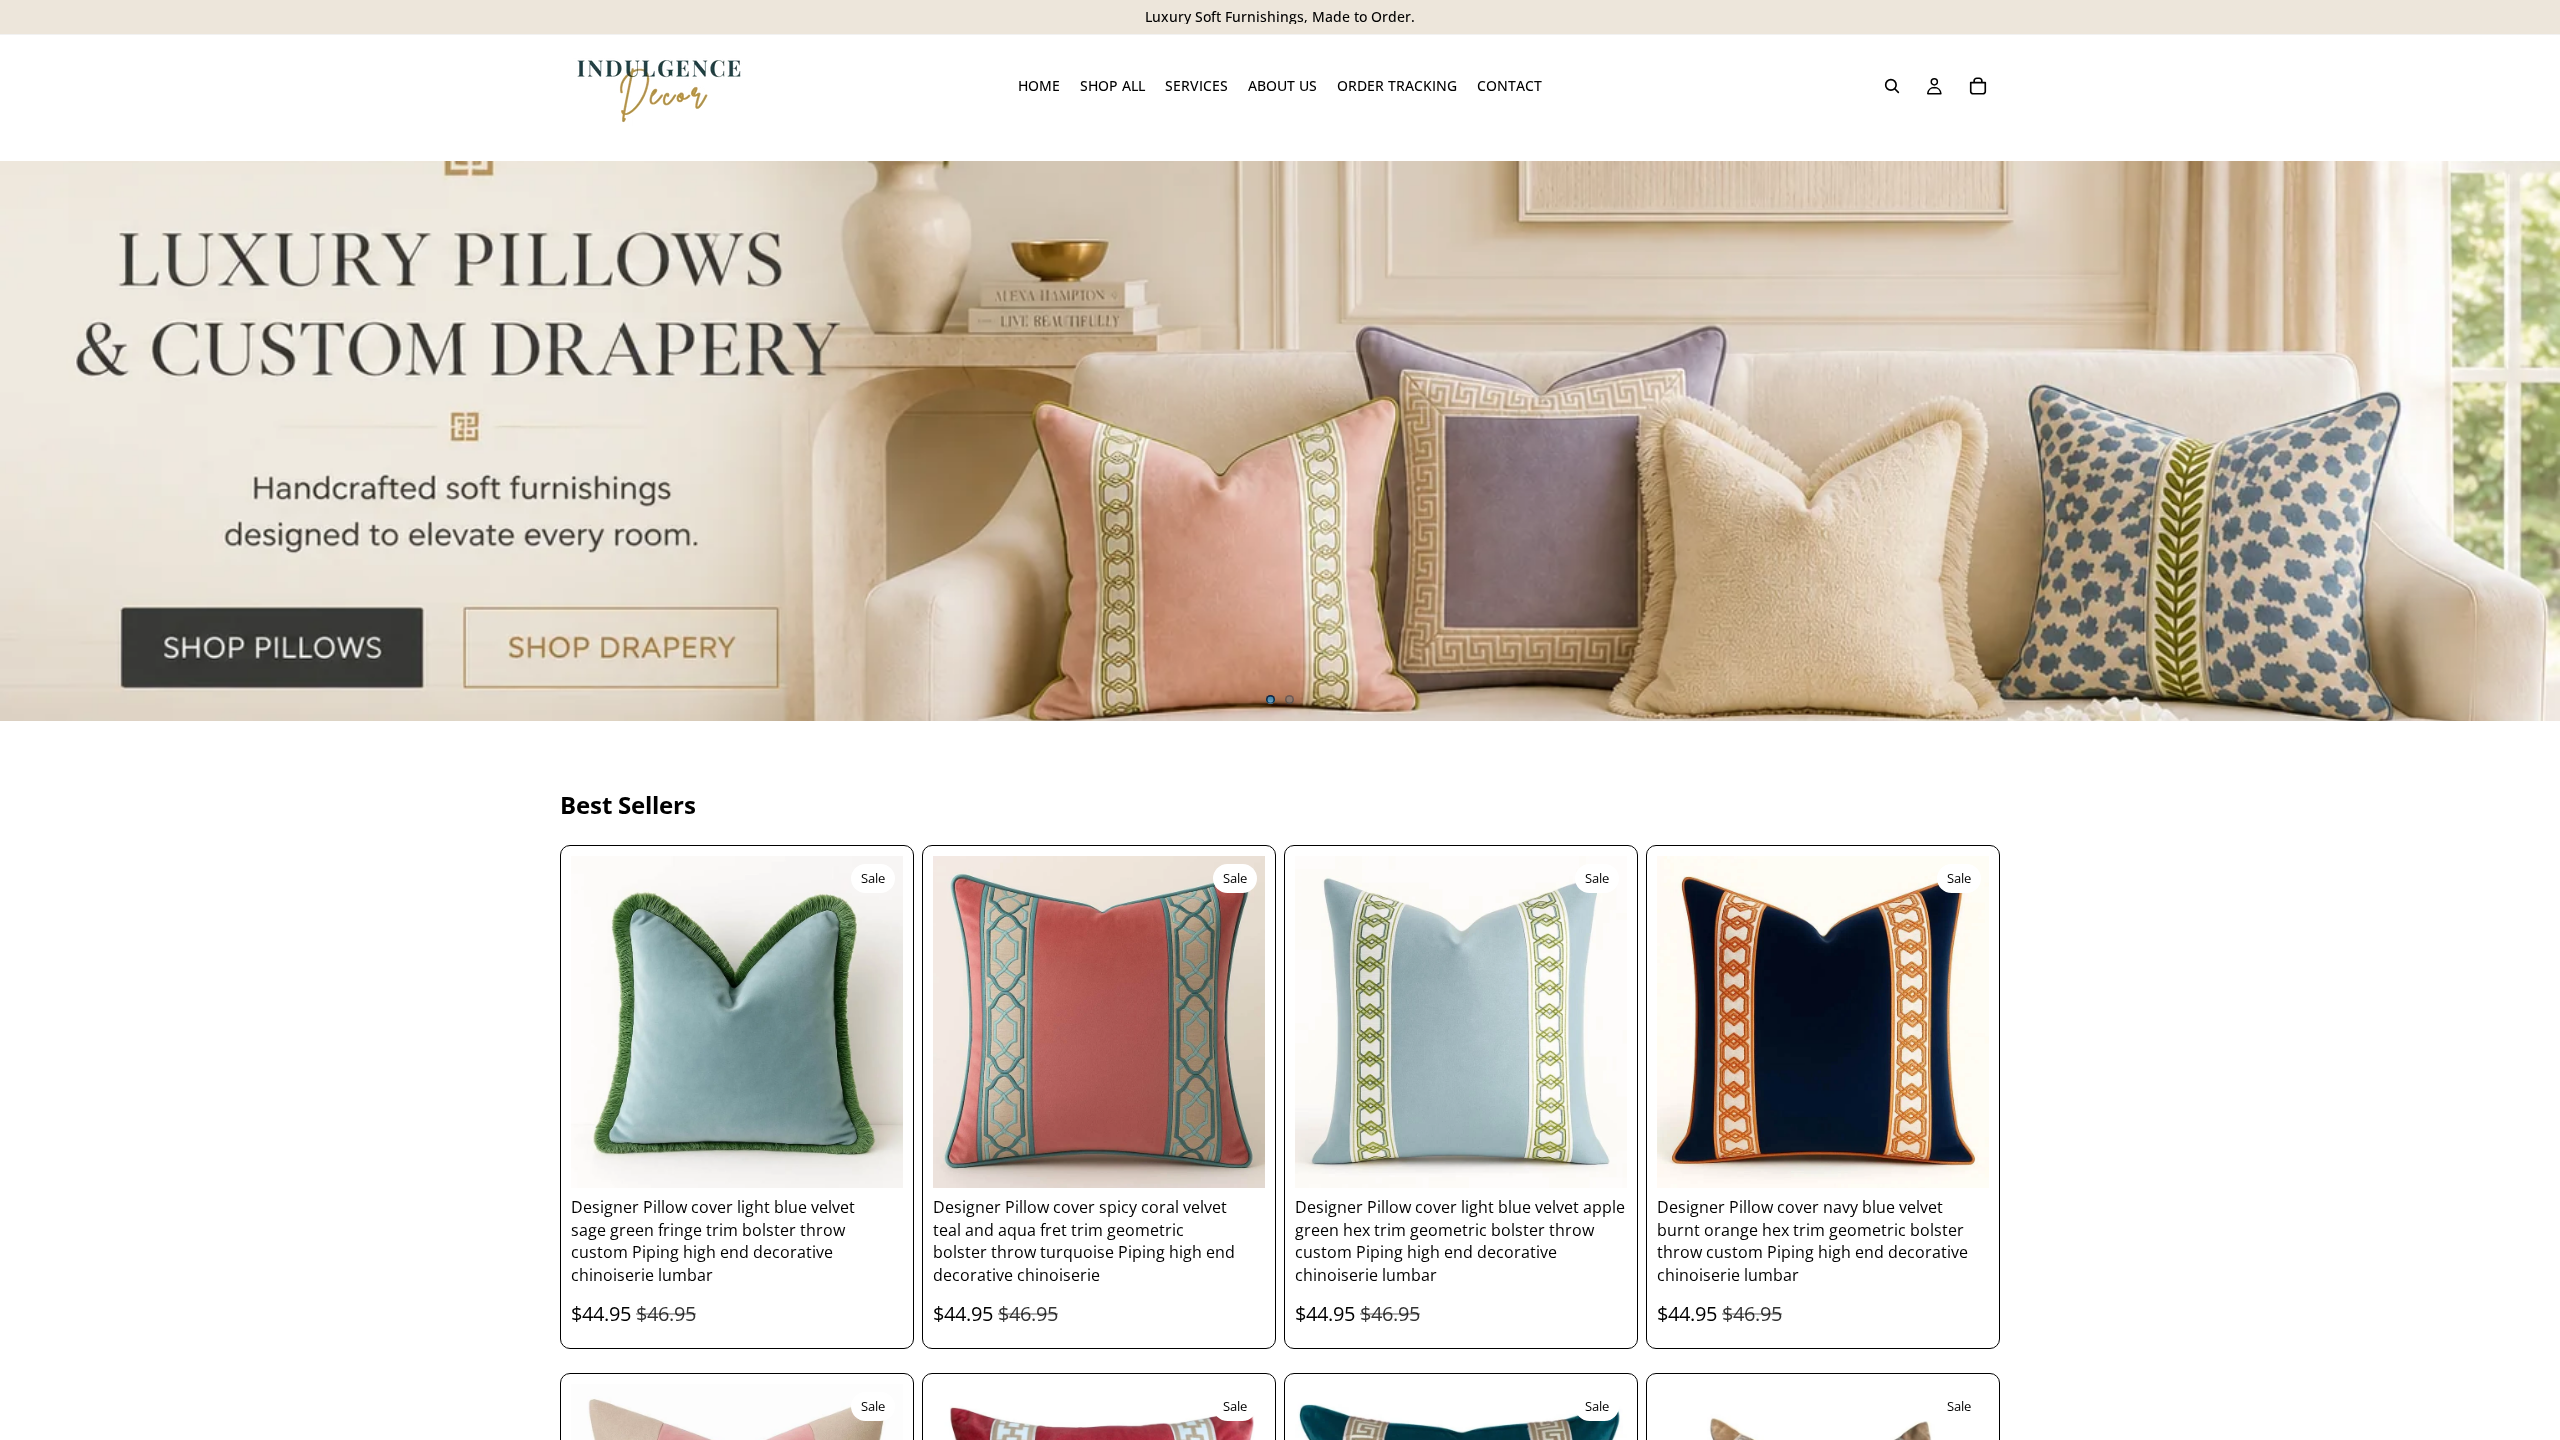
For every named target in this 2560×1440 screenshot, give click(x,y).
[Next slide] (2528, 441)
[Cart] (1978, 86)
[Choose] (872, 1158)
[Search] (1892, 86)
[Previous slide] (32, 441)
